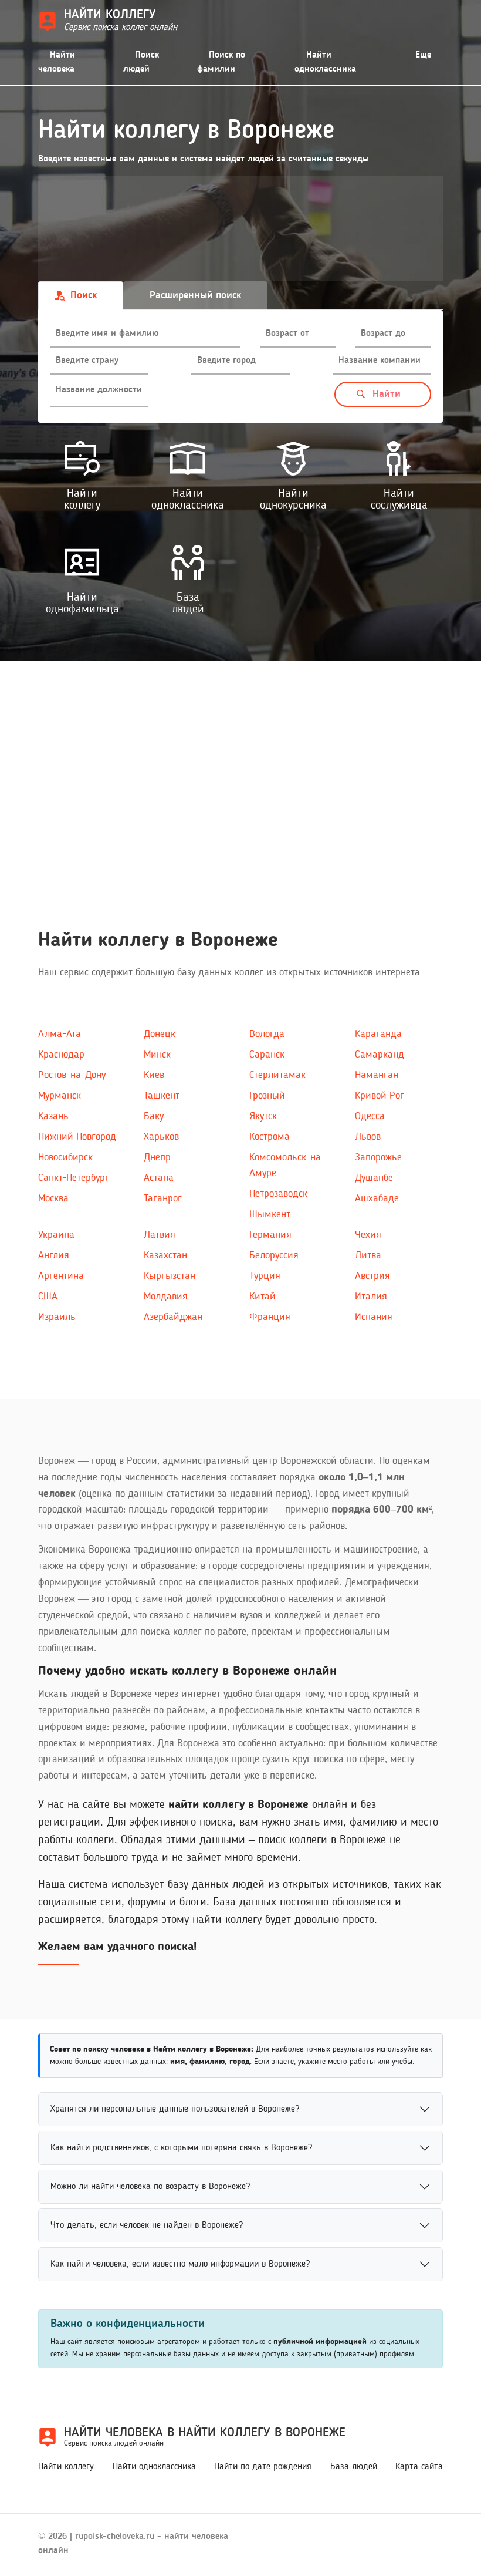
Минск (157, 1055)
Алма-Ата (60, 1034)
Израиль (57, 1317)
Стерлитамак (277, 1075)
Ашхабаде (377, 1198)
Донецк (160, 1034)
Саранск (267, 1055)
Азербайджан (173, 1317)
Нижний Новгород (77, 1137)
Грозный (267, 1096)
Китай (262, 1297)
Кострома (270, 1137)
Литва (368, 1255)
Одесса (370, 1116)
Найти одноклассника (154, 2467)
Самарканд (380, 1055)
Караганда (378, 1034)
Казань (53, 1116)
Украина (56, 1235)
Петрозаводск (278, 1194)
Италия (371, 1297)
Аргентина (61, 1276)
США (48, 1297)
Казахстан (165, 1255)
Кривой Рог (380, 1096)
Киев (154, 1075)
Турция (265, 1276)
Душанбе (374, 1178)
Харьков (161, 1137)
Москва (53, 1198)
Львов (368, 1137)
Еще (423, 55)
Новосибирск (65, 1157)
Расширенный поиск (195, 295)
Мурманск (60, 1096)
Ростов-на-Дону (72, 1075)
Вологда (267, 1034)
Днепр (157, 1157)
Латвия (160, 1235)
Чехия (368, 1235)
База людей (354, 2467)
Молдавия (166, 1297)
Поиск (84, 295)
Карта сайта (419, 2467)
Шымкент (270, 1214)
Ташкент (162, 1096)
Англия (54, 1255)
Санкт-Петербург (74, 1178)
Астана (159, 1178)
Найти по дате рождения (263, 2467)
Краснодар (61, 1055)
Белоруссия (274, 1255)
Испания (374, 1317)
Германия (270, 1235)
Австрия (372, 1276)
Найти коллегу (66, 2467)
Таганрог (163, 1198)
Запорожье (378, 1157)
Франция (270, 1317)
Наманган (377, 1075)
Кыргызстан (170, 1276)
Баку (154, 1116)
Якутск (263, 1116)
